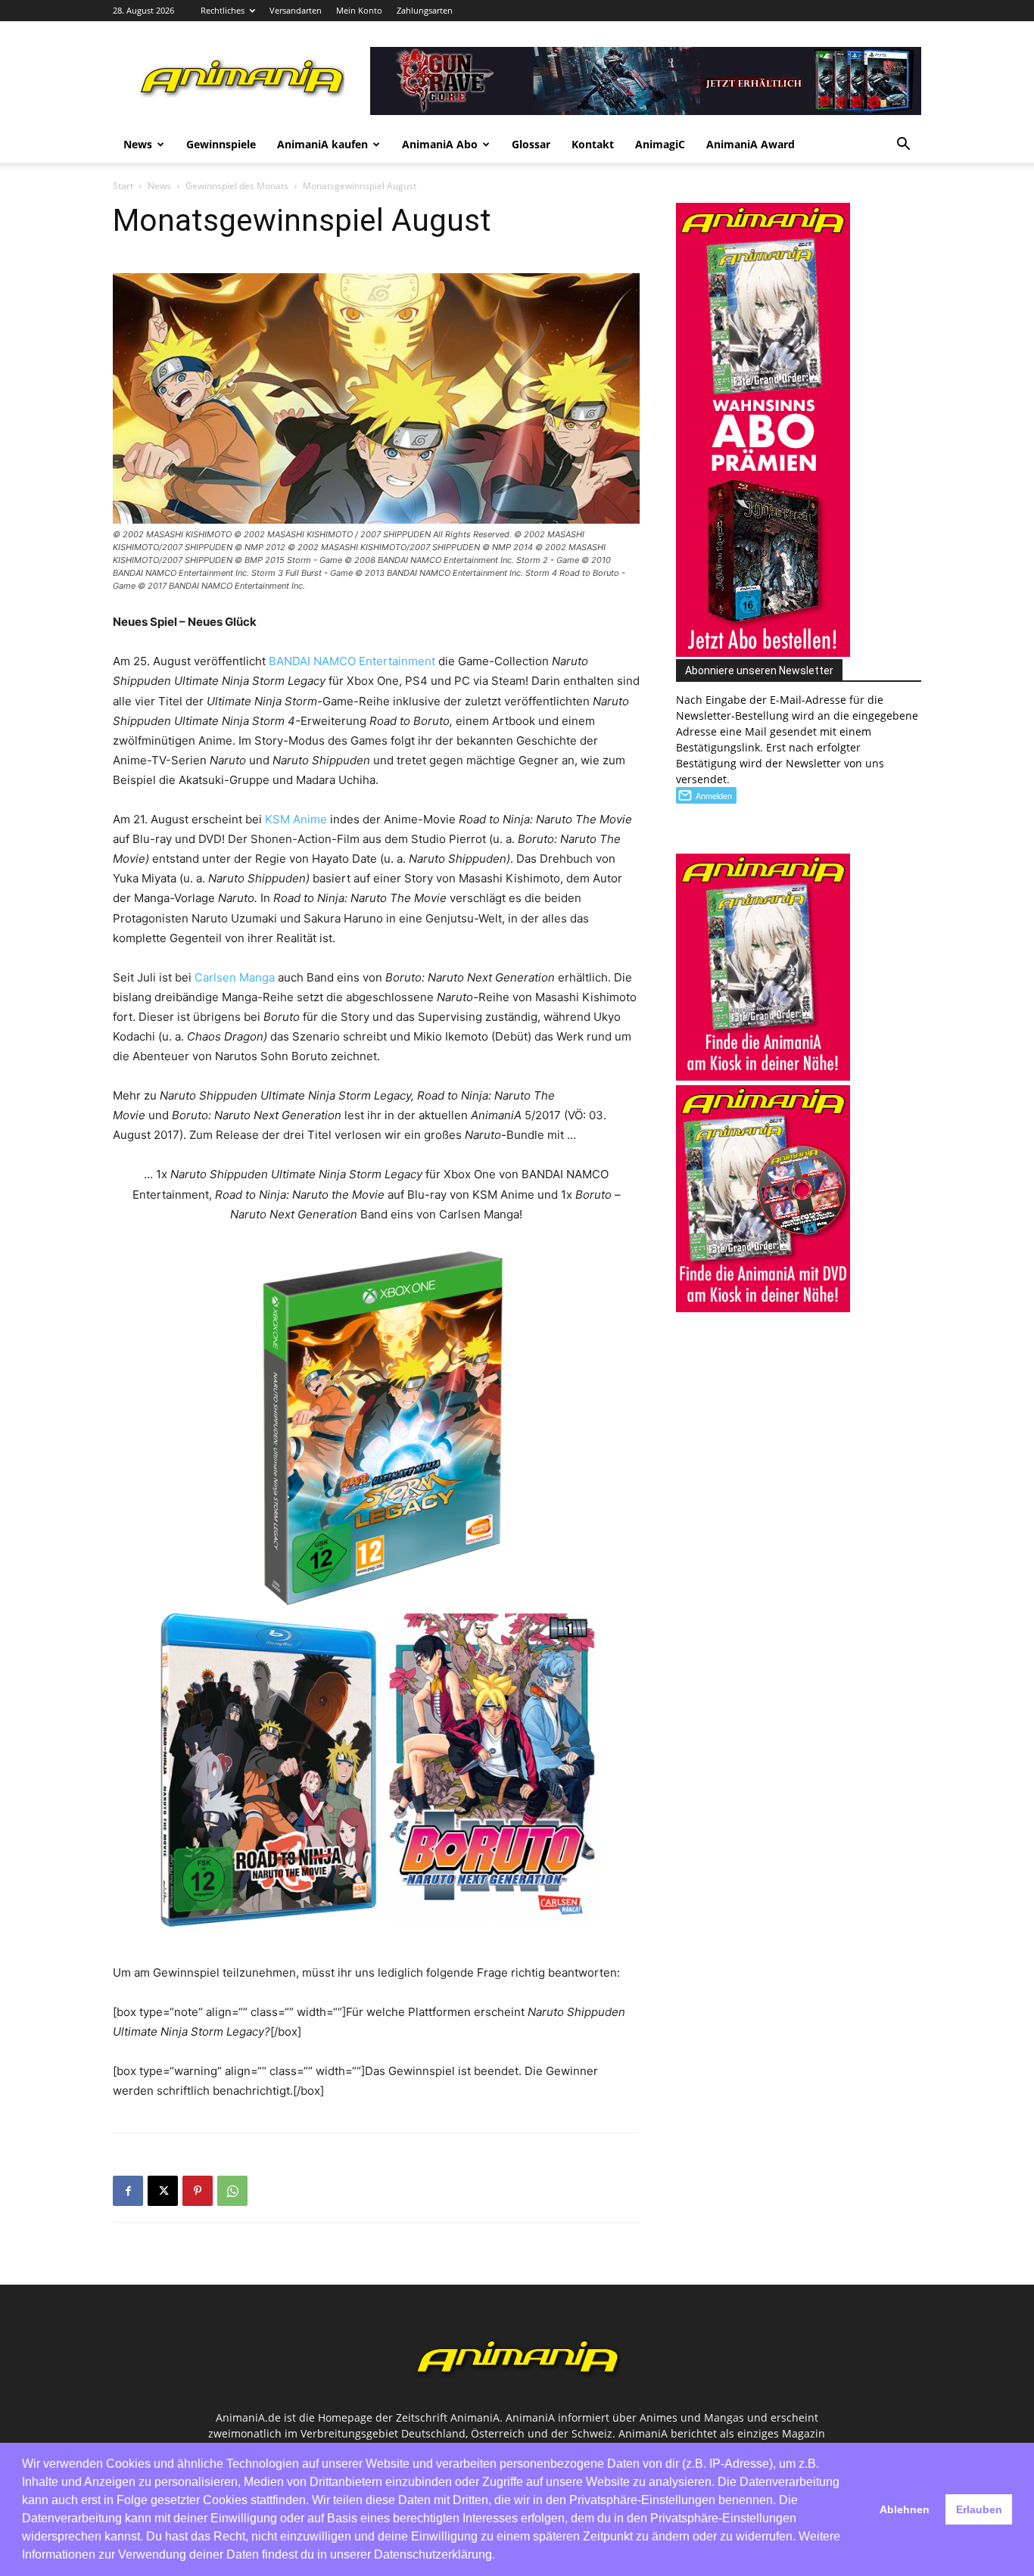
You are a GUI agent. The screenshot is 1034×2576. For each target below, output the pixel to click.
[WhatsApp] (232, 2191)
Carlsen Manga (235, 977)
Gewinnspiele (221, 144)
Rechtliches (223, 10)
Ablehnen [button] (905, 2509)
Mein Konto (359, 10)
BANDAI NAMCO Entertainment (352, 661)
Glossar (531, 144)
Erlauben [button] (979, 2509)
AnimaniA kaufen (322, 144)
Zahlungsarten (425, 10)
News (138, 144)
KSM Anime (296, 819)
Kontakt (593, 144)
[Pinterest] (198, 2191)
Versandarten (296, 10)
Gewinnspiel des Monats (237, 186)
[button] (903, 146)
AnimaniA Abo (440, 144)
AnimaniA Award (751, 144)
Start (123, 186)
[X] (163, 2191)
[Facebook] (128, 2191)
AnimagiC (660, 144)
